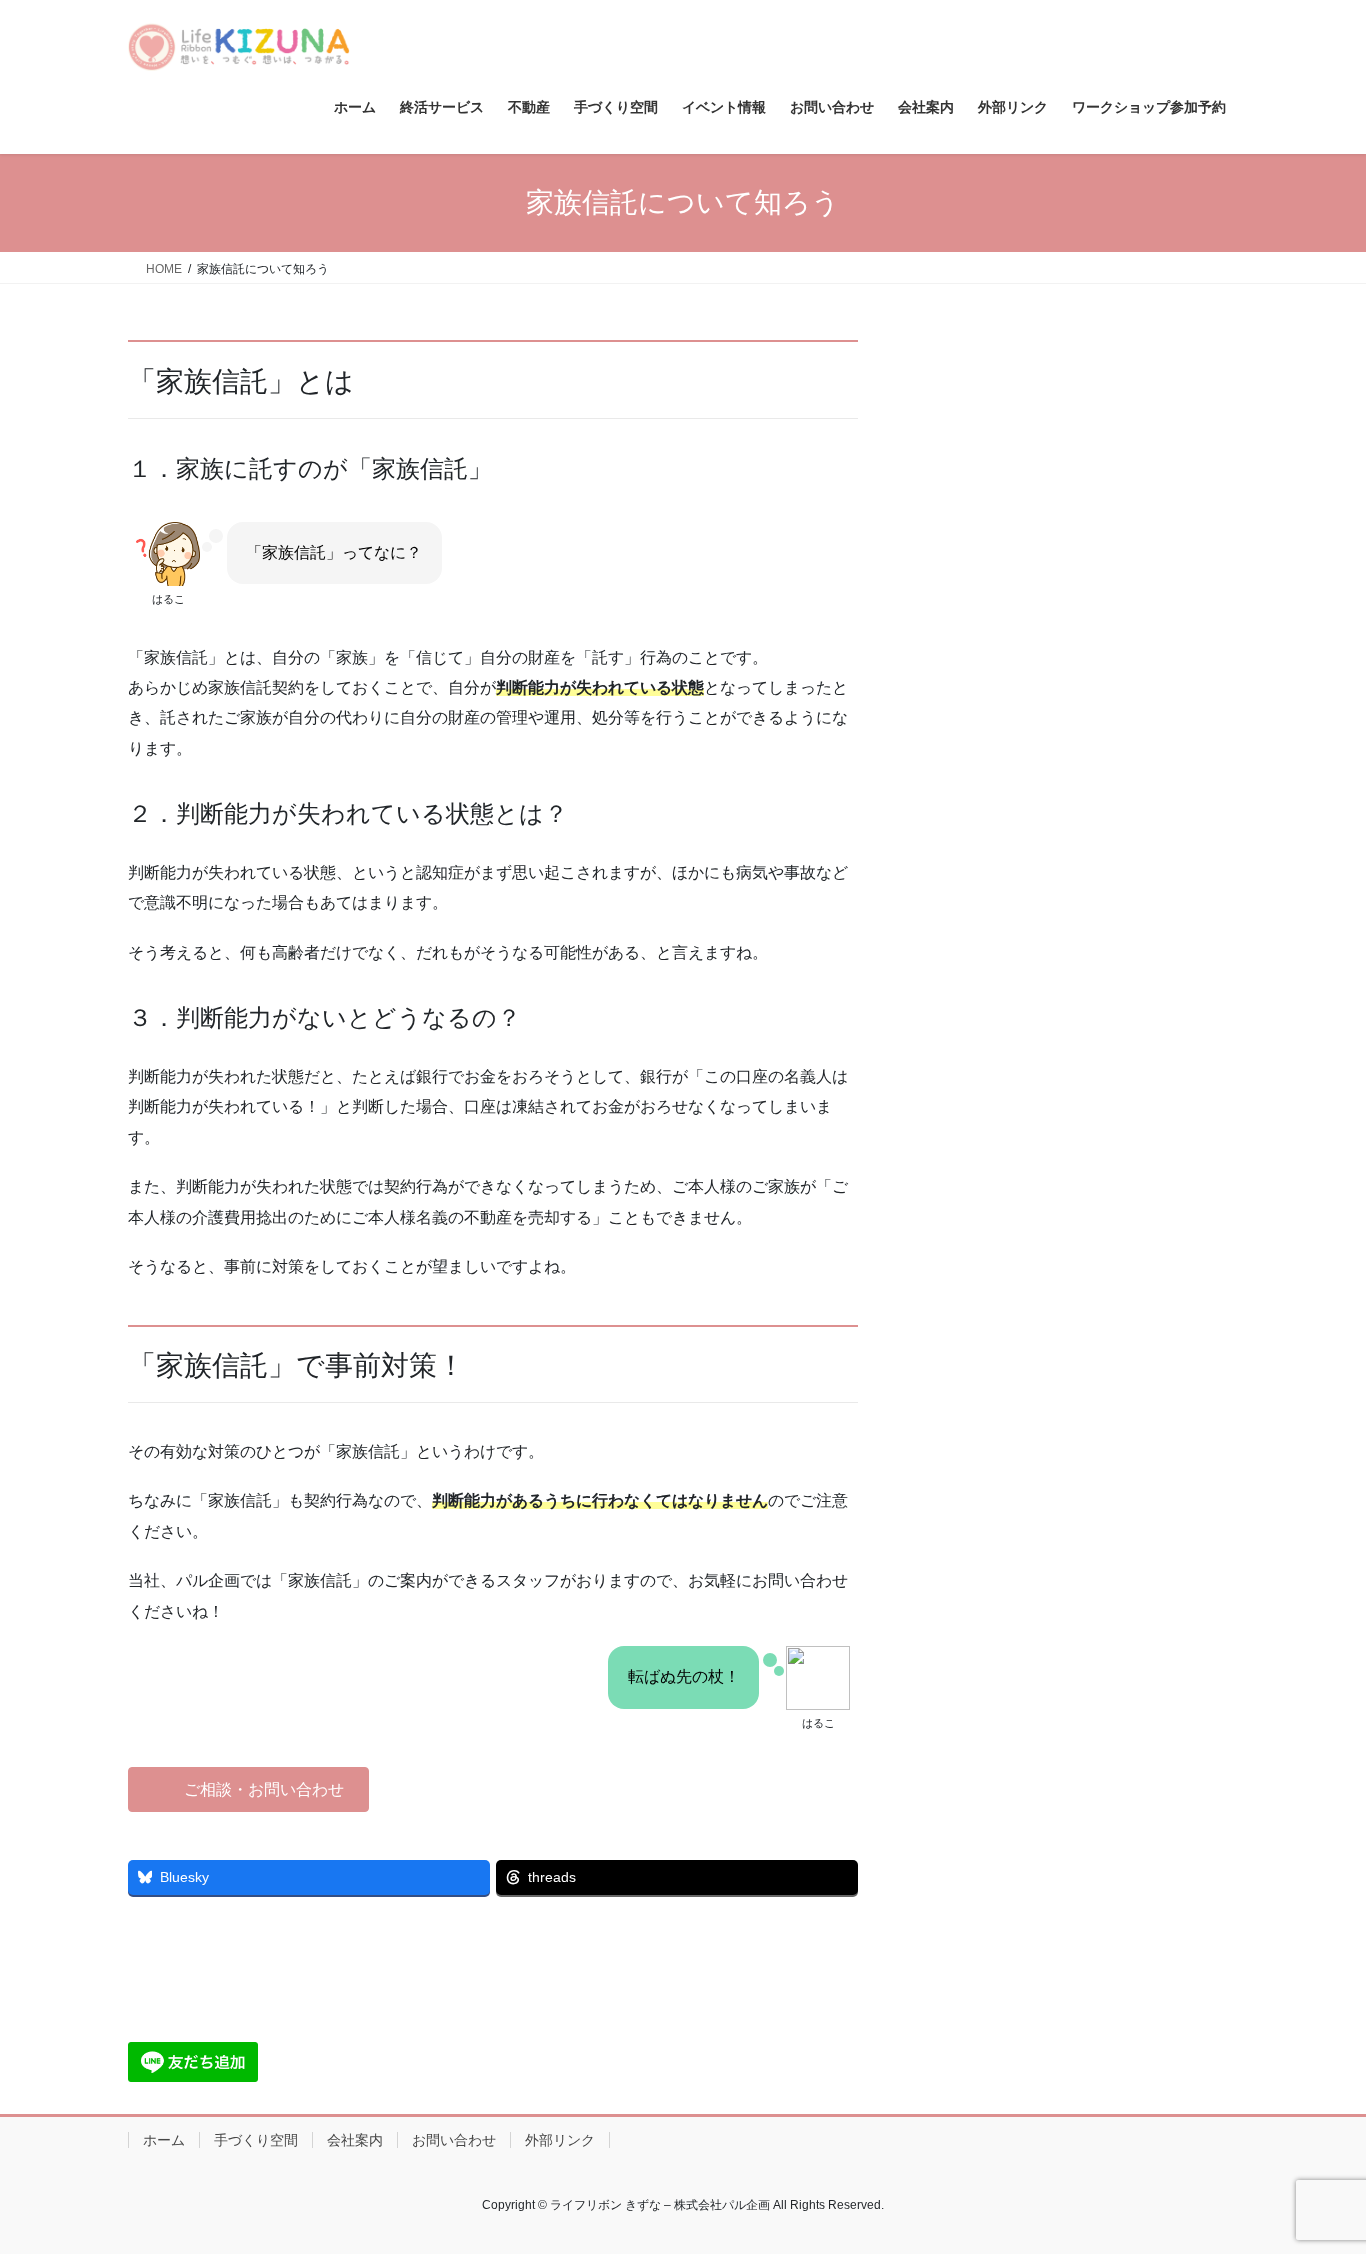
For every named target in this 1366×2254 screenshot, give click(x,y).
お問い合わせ (454, 2140)
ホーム (164, 2140)
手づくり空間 (256, 2140)
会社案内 (355, 2140)
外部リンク (560, 2140)
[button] (248, 1789)
